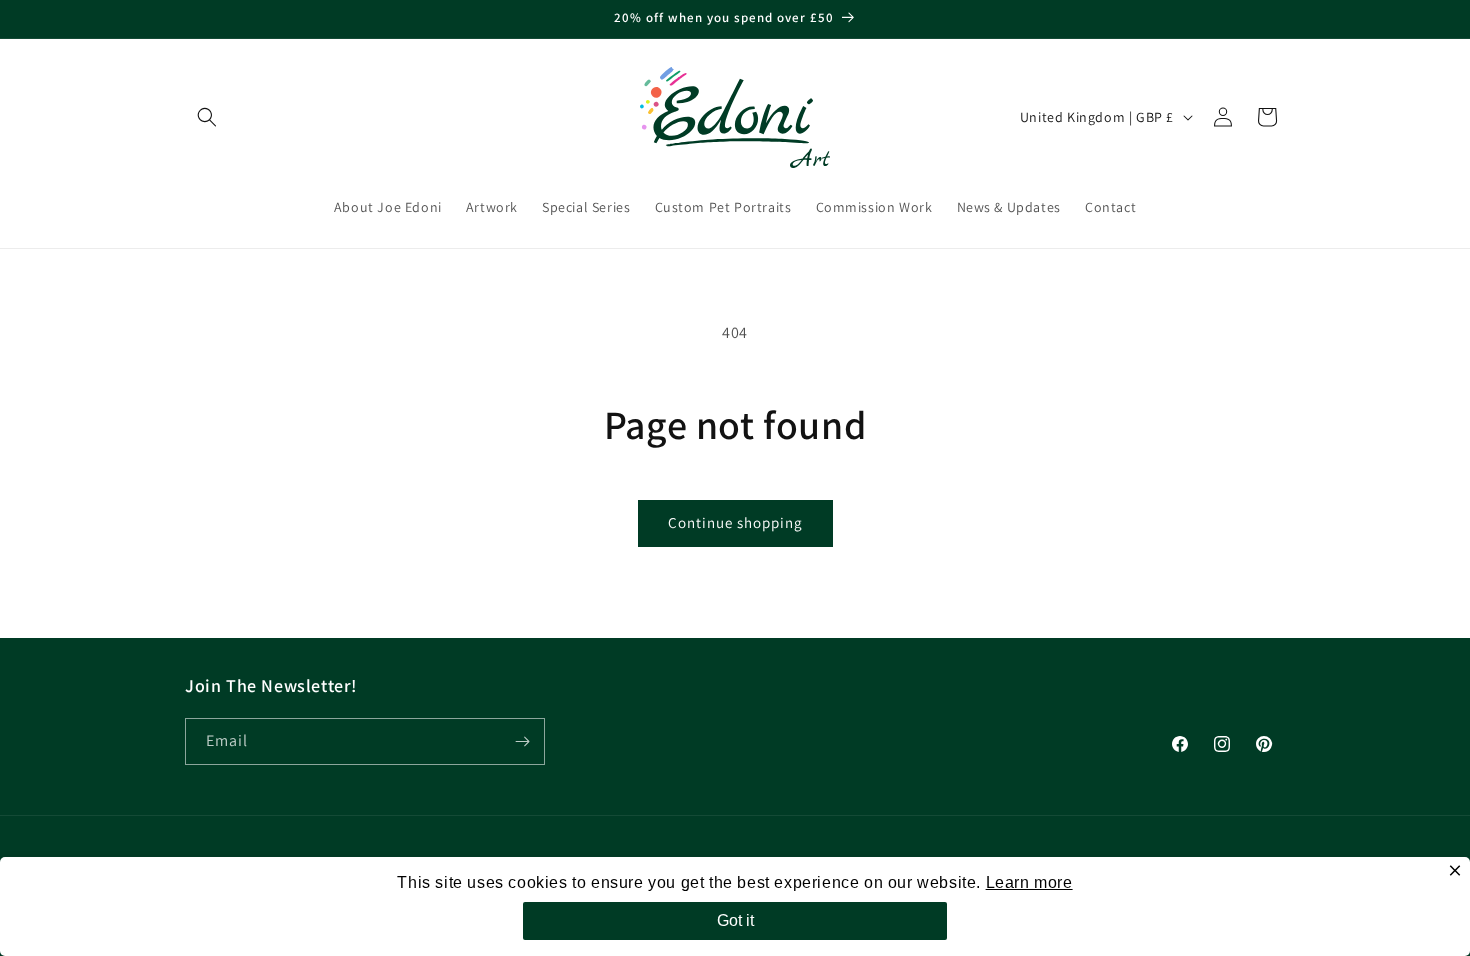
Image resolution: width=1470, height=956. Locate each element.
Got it (735, 920)
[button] (207, 117)
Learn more (1029, 882)
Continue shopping (735, 522)
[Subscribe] (522, 741)
